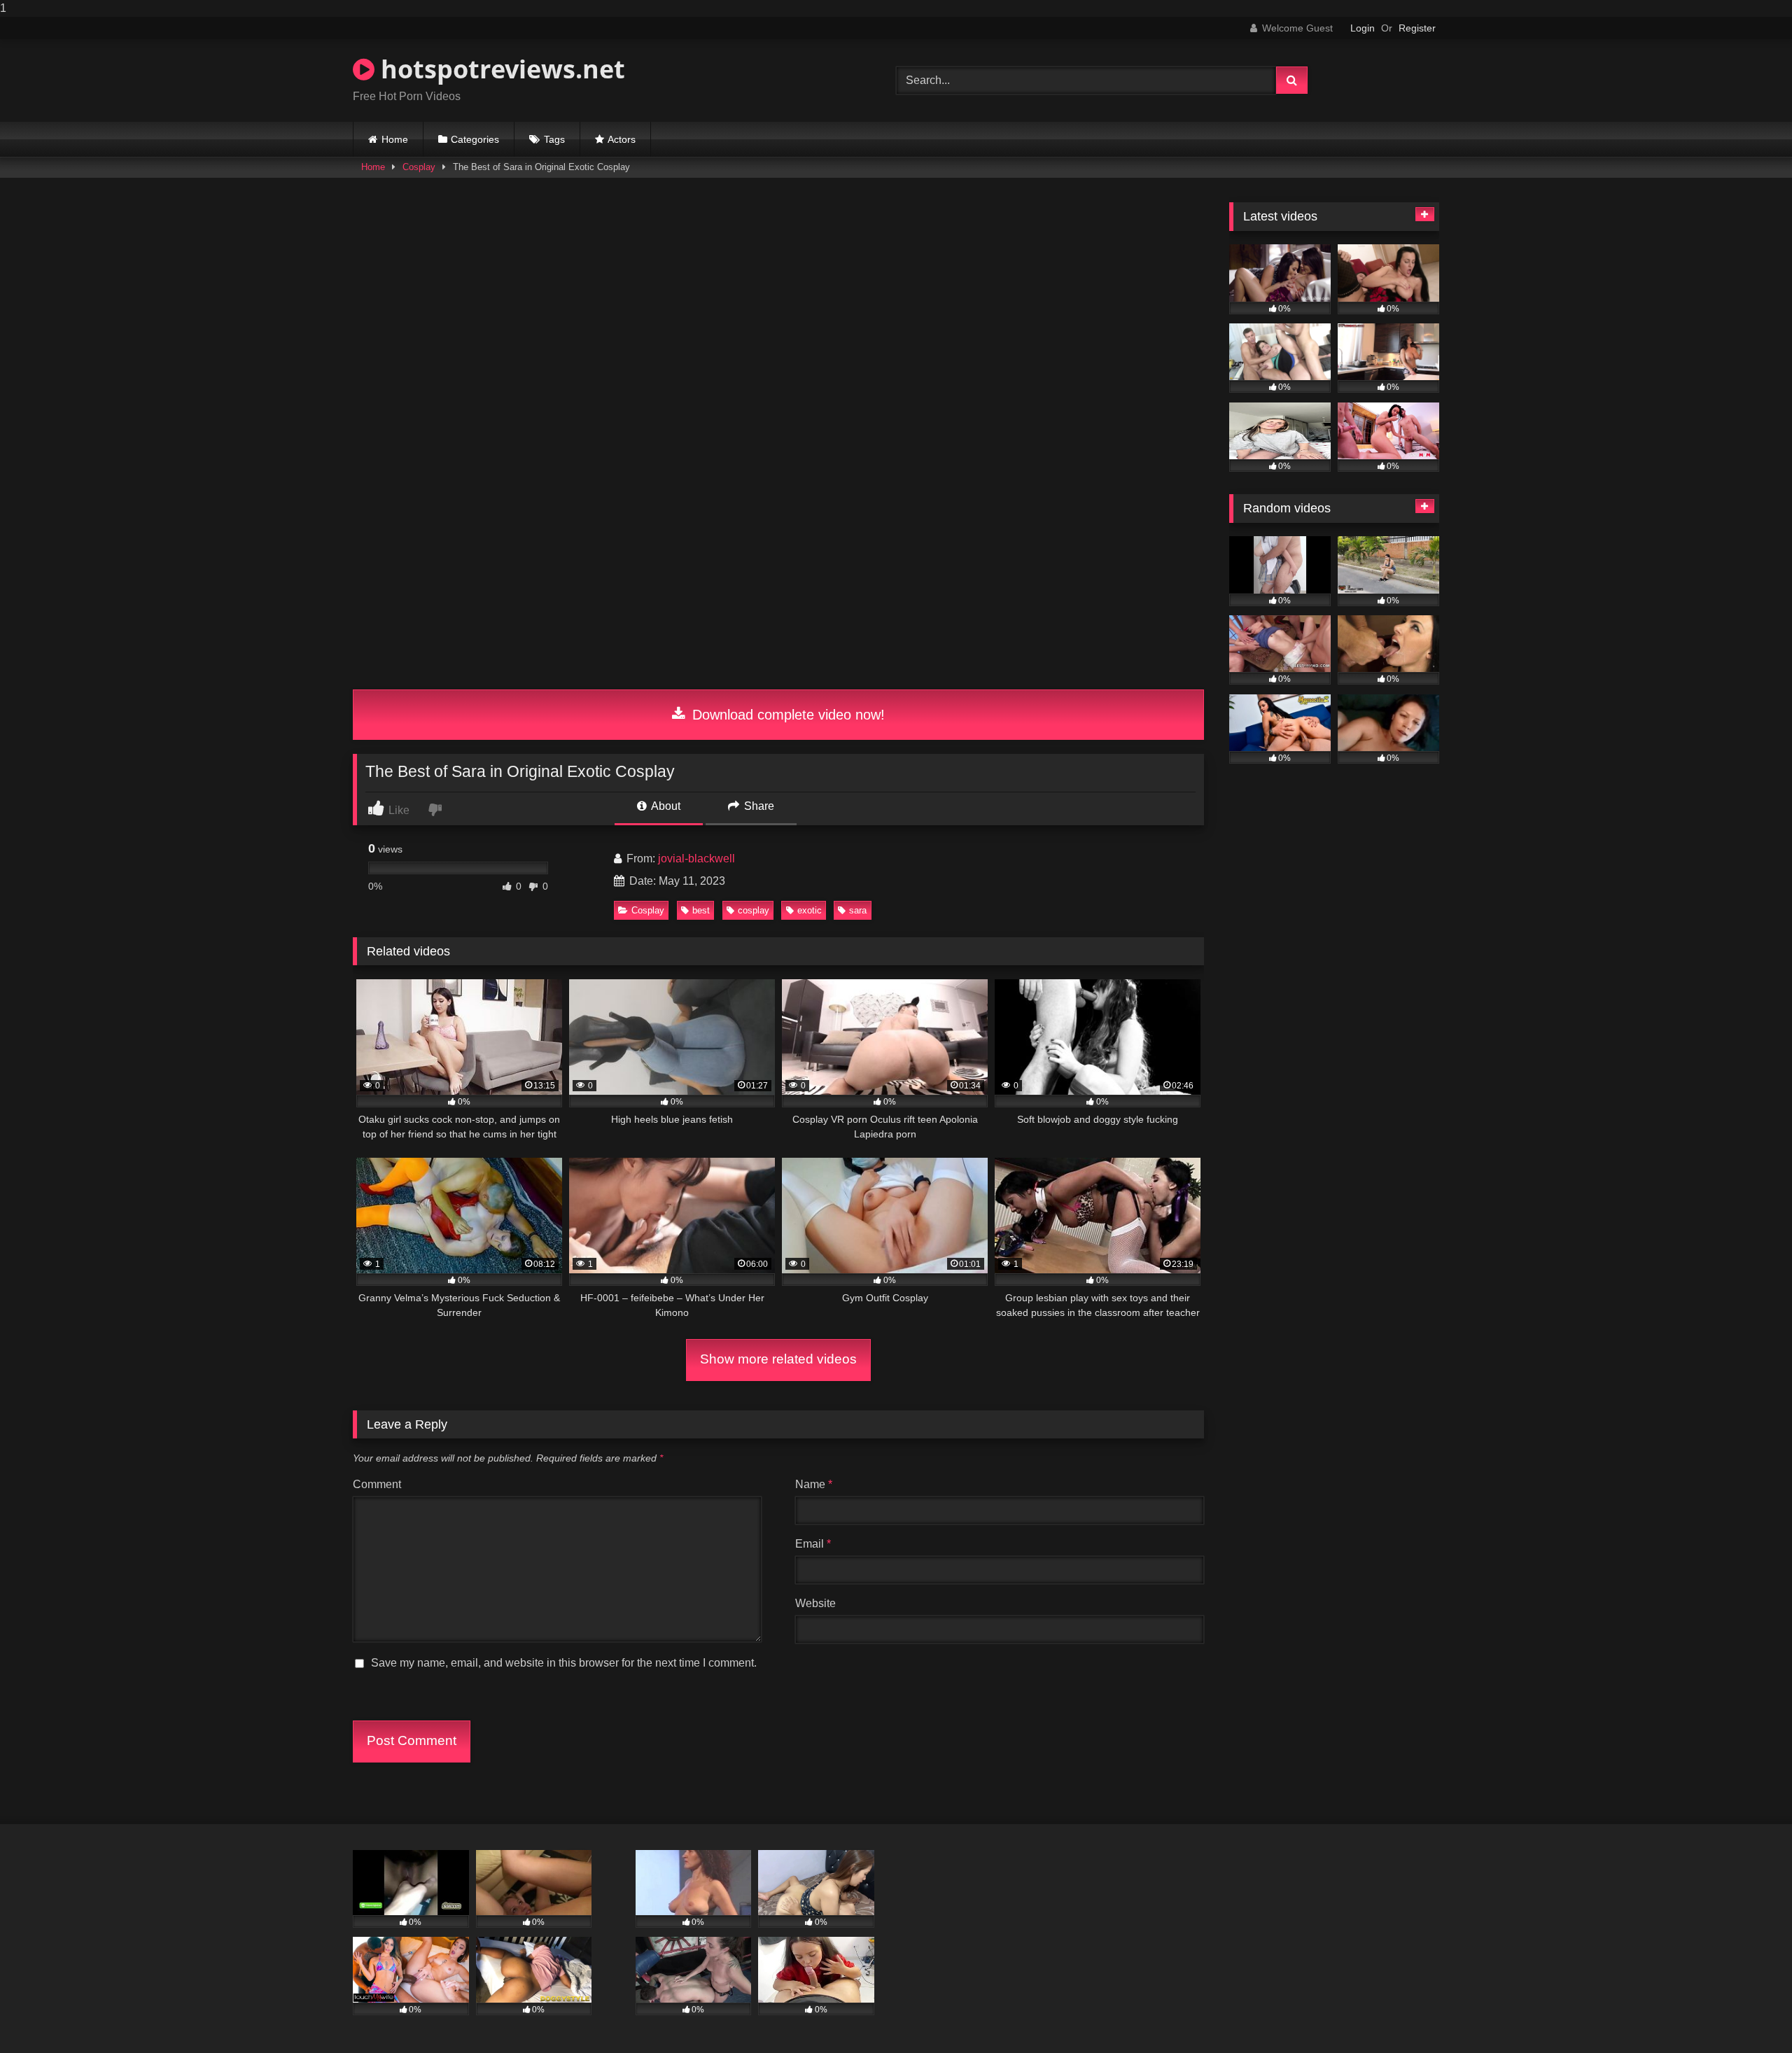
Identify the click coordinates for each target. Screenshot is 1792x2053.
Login (1363, 28)
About (665, 806)
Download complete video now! (786, 715)
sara (858, 910)
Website (815, 1603)
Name (814, 1484)
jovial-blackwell (696, 859)
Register (1417, 28)
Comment (377, 1484)
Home (395, 139)
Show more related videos (778, 1359)
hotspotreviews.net (500, 69)
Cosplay (419, 167)
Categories (475, 139)
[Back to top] (1749, 2014)
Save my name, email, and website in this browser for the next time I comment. (564, 1663)
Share (758, 806)
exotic (810, 910)
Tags (554, 139)
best (701, 910)
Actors (622, 139)
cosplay (754, 910)
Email (813, 1544)
